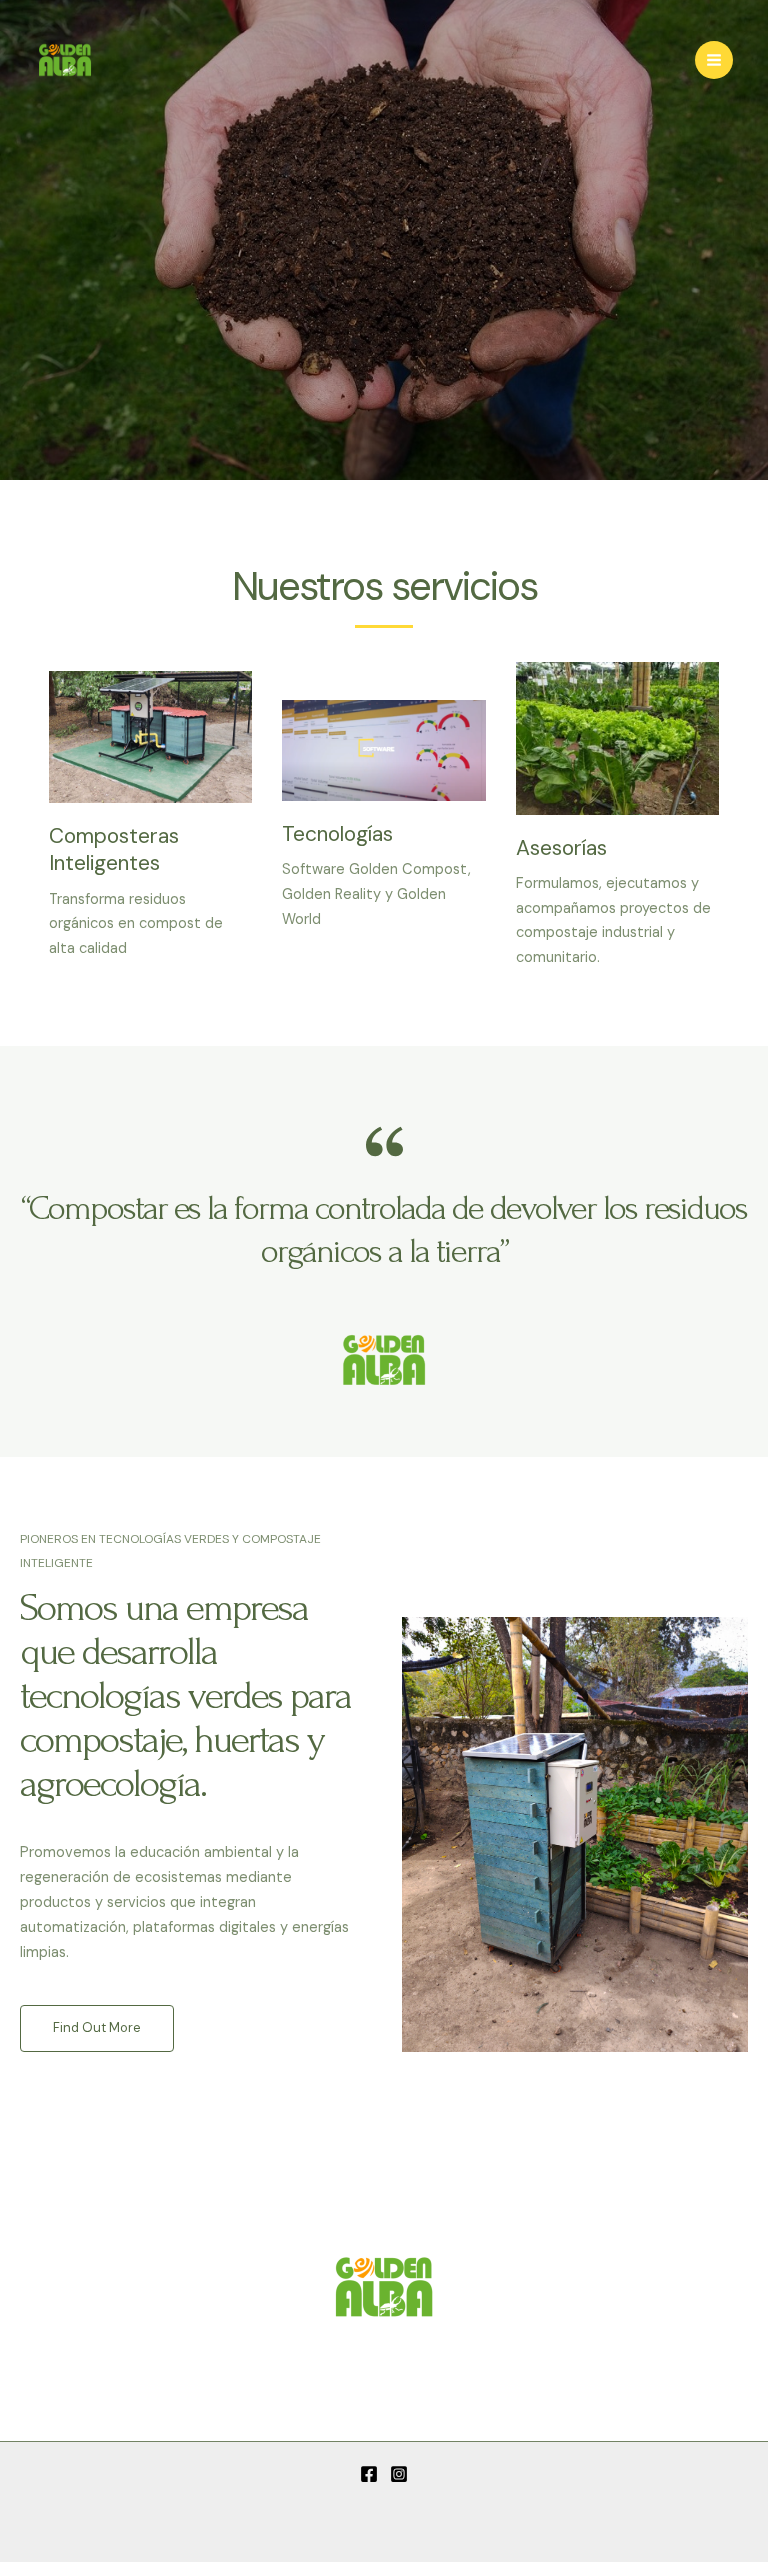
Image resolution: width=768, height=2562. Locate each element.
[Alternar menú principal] (714, 60)
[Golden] (65, 60)
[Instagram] (399, 2474)
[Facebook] (369, 2474)
